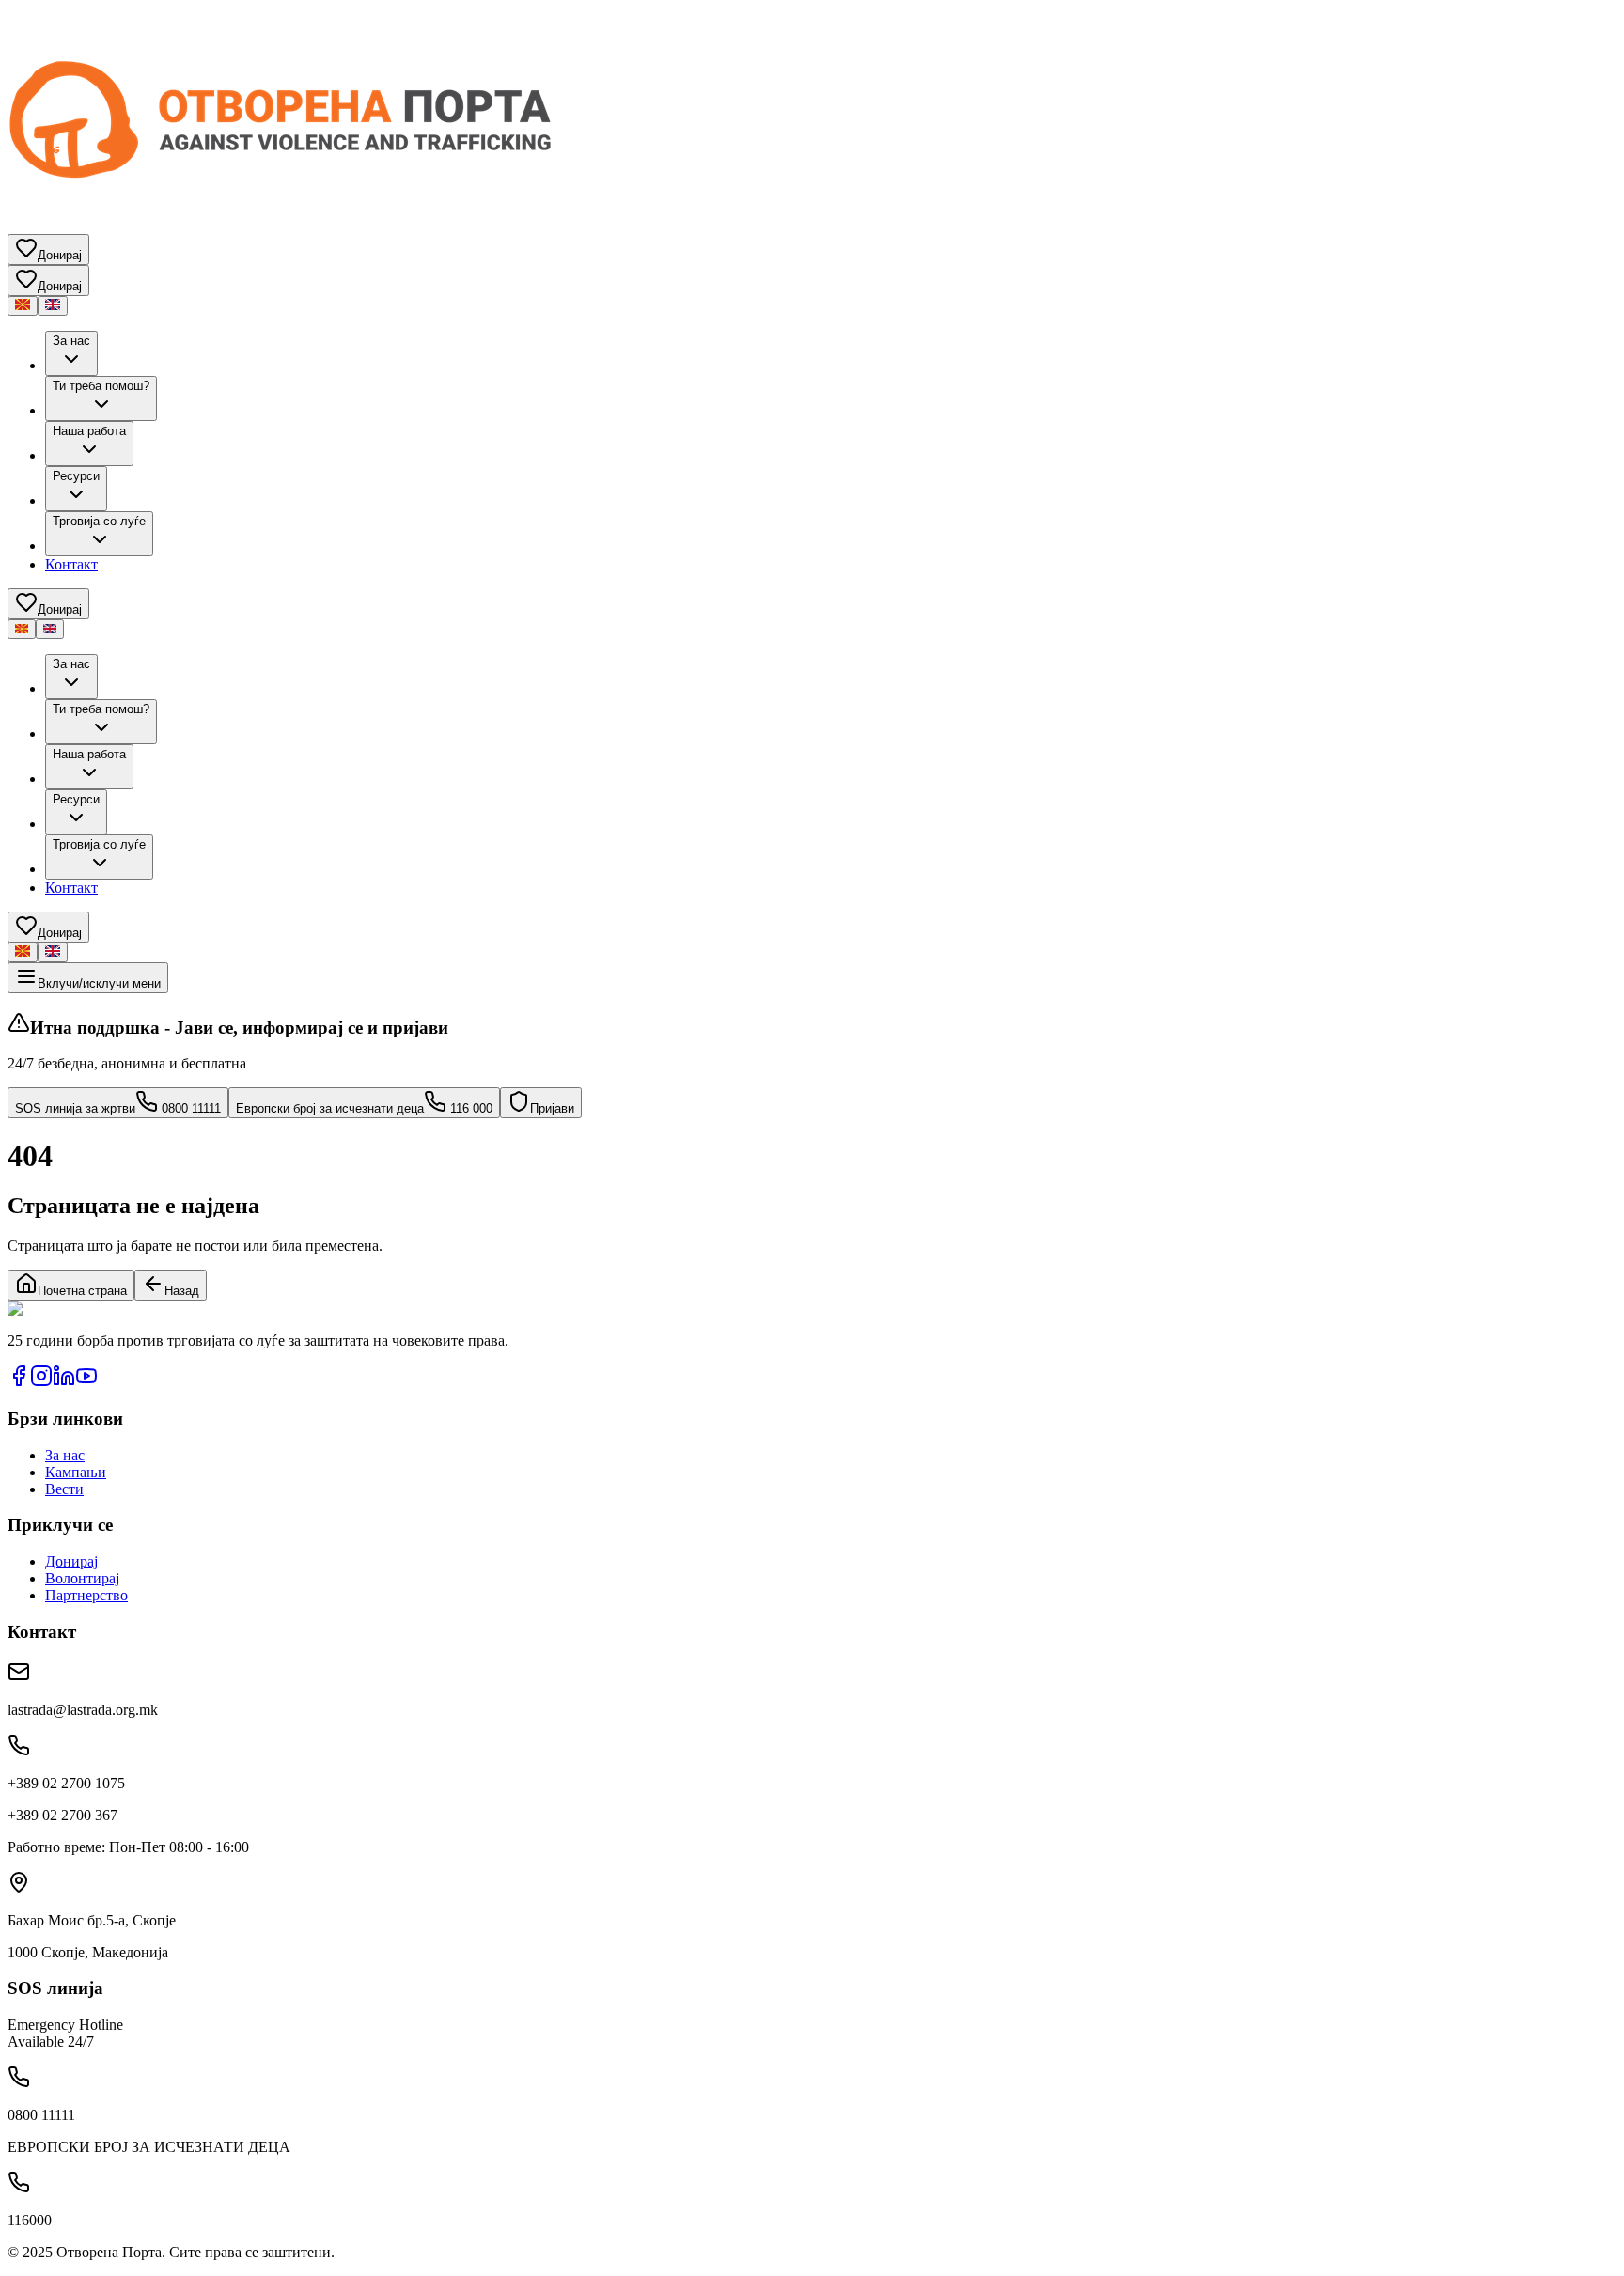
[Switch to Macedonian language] (23, 306)
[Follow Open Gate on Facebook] (19, 1382)
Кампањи (76, 1472)
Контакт (71, 564)
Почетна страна (82, 1291)
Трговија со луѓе (99, 521)
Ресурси (76, 476)
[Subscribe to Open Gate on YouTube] (86, 1382)
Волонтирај (82, 1578)
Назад (182, 1291)
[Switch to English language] (53, 306)
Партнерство (86, 1595)
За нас (71, 341)
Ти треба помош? (101, 386)
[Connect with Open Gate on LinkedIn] (64, 1382)
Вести (64, 1489)
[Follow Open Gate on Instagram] (41, 1382)
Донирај (71, 1561)
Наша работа (89, 431)
